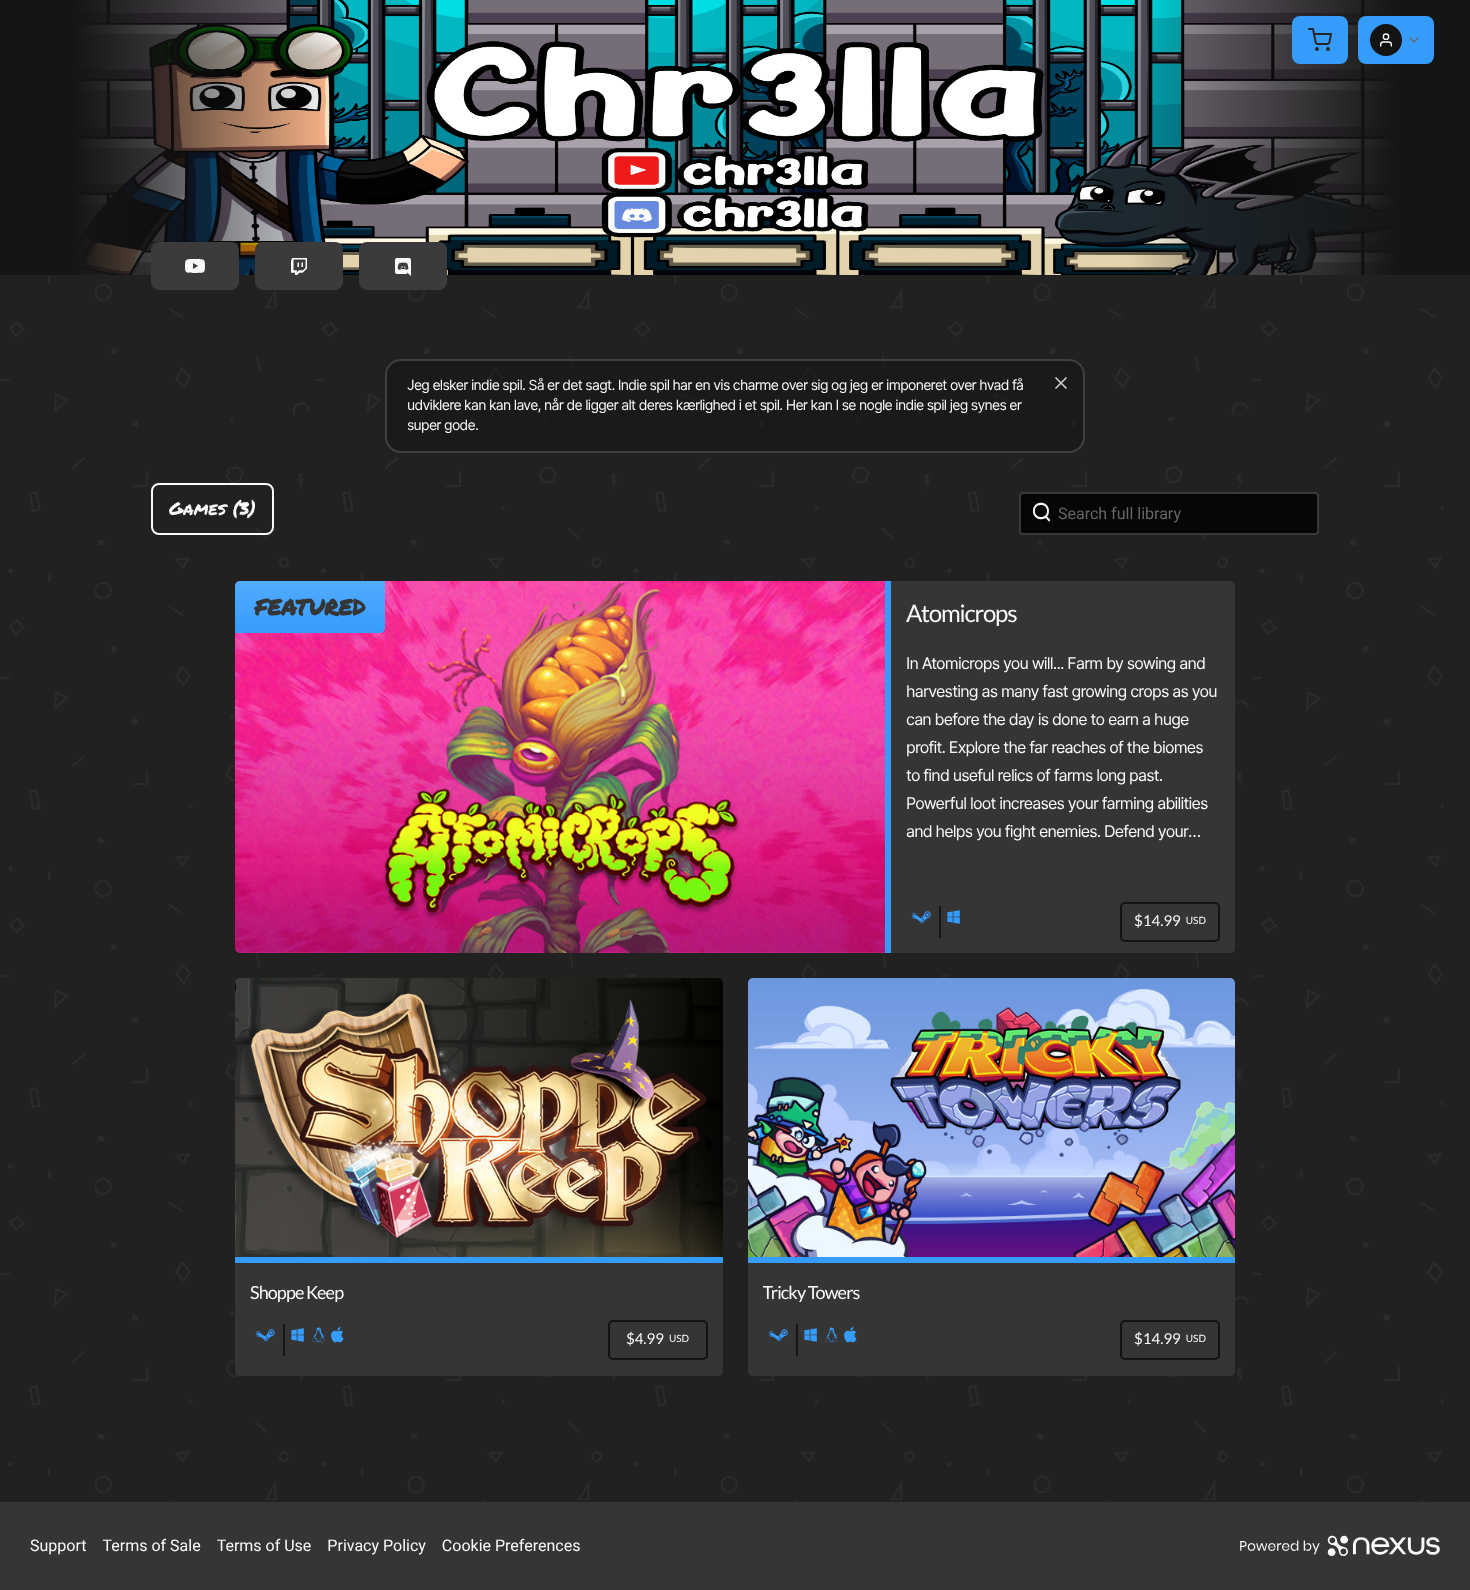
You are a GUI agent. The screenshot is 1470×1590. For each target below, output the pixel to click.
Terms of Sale (151, 1545)
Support (58, 1545)
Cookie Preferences (511, 1545)
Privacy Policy (376, 1545)
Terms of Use (264, 1545)
